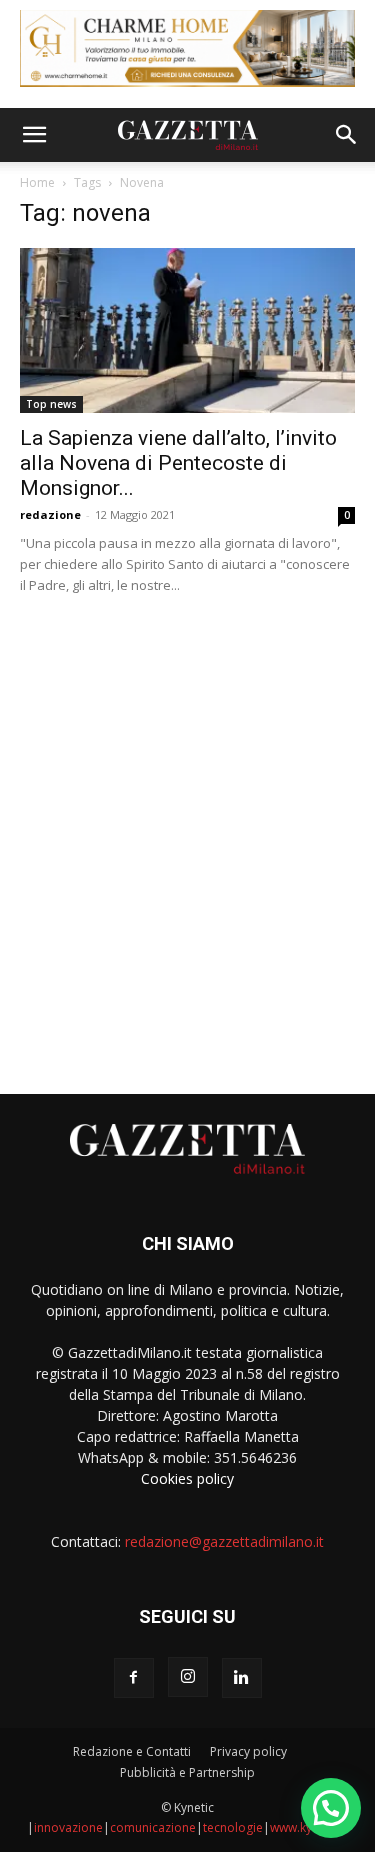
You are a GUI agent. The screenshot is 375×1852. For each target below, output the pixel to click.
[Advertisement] (187, 836)
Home (37, 182)
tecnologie (233, 1827)
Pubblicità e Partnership (187, 1772)
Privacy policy (248, 1751)
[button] (34, 135)
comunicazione (153, 1827)
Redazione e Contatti (132, 1751)
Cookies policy (187, 1478)
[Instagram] (188, 1677)
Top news (51, 404)
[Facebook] (134, 1678)
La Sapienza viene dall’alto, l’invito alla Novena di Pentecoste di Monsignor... (178, 463)
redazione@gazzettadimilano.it (224, 1541)
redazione (50, 514)
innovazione (68, 1827)
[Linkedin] (242, 1678)
